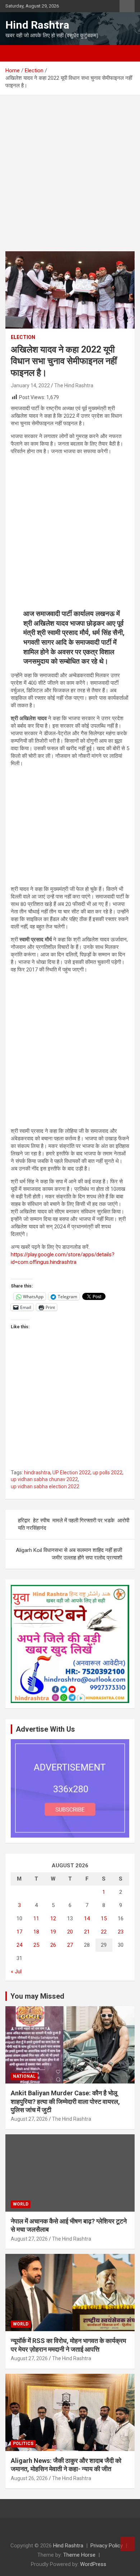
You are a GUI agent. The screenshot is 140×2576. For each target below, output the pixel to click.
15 (104, 1918)
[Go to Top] (127, 2544)
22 (104, 1932)
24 (19, 1945)
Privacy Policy (107, 2546)
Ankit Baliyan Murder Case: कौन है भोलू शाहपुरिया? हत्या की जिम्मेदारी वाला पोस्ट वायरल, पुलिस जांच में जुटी (65, 2101)
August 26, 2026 (29, 2478)
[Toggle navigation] (14, 53)
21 (87, 1932)
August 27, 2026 (29, 2119)
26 (53, 1945)
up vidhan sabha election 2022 (45, 1486)
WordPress (93, 2564)
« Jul (16, 1971)
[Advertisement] (70, 179)
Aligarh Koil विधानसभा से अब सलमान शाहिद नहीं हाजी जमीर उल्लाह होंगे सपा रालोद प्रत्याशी (69, 1554)
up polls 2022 (108, 1473)
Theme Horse (79, 2555)
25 (36, 1945)
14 (87, 1918)
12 (53, 1918)
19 (53, 1932)
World (21, 2204)
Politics (23, 2444)
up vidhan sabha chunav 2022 (44, 1479)
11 (36, 1918)
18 (36, 1932)
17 (19, 1932)
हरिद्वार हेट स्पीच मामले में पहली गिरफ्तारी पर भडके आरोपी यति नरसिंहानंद (74, 1524)
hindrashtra (37, 1473)
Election (23, 337)
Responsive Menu (127, 6)
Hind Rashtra (37, 25)
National (24, 2076)
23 (121, 1932)
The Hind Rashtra (74, 385)
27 (70, 1945)
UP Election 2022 (71, 1473)
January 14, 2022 (30, 385)
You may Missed (37, 1996)
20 (70, 1932)
